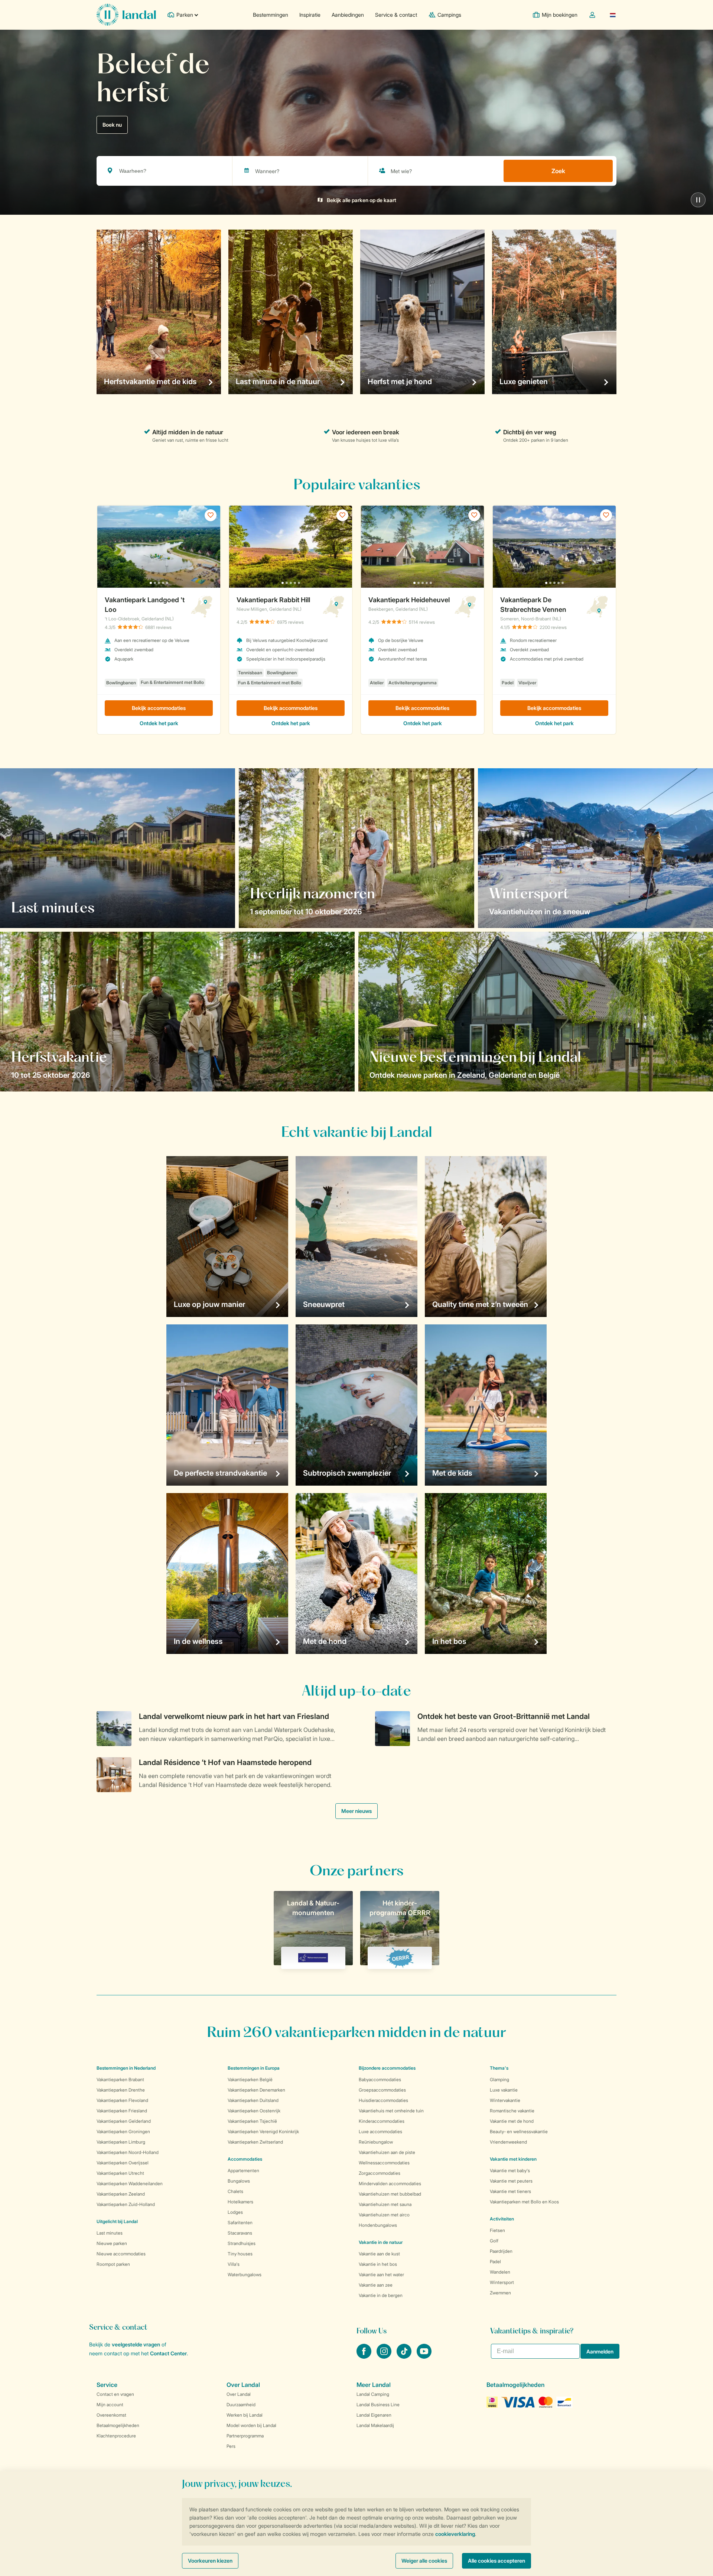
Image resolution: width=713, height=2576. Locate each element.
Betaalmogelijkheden (118, 2425)
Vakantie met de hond (512, 2121)
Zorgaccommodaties (380, 2173)
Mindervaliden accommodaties (390, 2184)
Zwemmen (500, 2293)
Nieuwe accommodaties (121, 2254)
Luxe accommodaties (380, 2131)
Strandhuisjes (242, 2243)
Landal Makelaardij (375, 2425)
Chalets (235, 2191)
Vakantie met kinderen (513, 2159)
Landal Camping (373, 2394)
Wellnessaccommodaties (384, 2163)
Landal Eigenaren (374, 2415)
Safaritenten (240, 2223)
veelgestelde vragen (136, 2344)
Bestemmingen (271, 15)
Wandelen (500, 2272)
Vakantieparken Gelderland (124, 2121)
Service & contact (396, 15)
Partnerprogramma (245, 2436)
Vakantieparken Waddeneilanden (130, 2184)
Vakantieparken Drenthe (121, 2090)
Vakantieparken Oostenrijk (254, 2111)
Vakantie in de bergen (381, 2295)
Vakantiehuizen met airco (384, 2215)
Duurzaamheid (241, 2405)
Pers (231, 2446)
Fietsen (497, 2230)
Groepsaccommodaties (382, 2090)
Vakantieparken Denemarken (256, 2090)
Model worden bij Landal (251, 2425)
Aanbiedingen (348, 15)
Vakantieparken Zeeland (121, 2194)
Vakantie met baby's (510, 2171)
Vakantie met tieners (510, 2191)
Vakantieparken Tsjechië (252, 2121)
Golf (494, 2241)
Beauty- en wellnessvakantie (519, 2131)
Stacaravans (240, 2233)
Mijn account (110, 2405)
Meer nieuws (356, 1811)
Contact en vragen (115, 2394)
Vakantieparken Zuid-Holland (126, 2204)
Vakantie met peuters (511, 2181)
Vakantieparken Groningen (123, 2131)
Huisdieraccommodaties (383, 2100)
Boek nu (112, 125)
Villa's (234, 2264)
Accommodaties (245, 2159)
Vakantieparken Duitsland (253, 2100)
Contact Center (168, 2353)
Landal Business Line (378, 2405)
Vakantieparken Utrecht (120, 2173)
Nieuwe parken (112, 2243)
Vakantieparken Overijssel (123, 2163)
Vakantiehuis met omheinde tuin (391, 2111)
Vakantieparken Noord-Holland (128, 2152)
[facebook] (365, 2356)
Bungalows (239, 2181)
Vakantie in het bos (378, 2264)
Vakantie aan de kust (379, 2254)
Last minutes (110, 2233)
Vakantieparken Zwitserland (255, 2142)
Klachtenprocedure (116, 2436)
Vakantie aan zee (376, 2285)
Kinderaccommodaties (382, 2121)
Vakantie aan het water (381, 2275)
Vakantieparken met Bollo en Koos (524, 2202)
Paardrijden (501, 2251)
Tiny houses (240, 2254)
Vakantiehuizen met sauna (385, 2204)
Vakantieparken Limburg (121, 2142)
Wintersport (502, 2282)
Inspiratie (310, 15)
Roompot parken (113, 2264)
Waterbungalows (245, 2275)
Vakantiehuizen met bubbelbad (390, 2194)
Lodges (235, 2212)
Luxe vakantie (504, 2090)
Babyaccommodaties (380, 2079)
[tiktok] (405, 2356)
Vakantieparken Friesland (122, 2111)
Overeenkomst (111, 2415)
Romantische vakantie (512, 2111)
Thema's (499, 2068)
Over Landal (239, 2394)
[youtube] (424, 2356)
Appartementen (243, 2171)
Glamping (499, 2079)
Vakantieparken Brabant (120, 2079)
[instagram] (385, 2356)
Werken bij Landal (245, 2415)
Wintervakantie (505, 2100)
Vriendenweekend (508, 2142)
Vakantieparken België (250, 2079)
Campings (449, 15)
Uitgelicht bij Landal (117, 2221)
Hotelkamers (240, 2202)
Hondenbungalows (378, 2225)
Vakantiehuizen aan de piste (387, 2152)
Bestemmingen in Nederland (126, 2068)
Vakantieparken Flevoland (122, 2100)
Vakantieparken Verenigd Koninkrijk (263, 2131)
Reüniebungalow (376, 2142)
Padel (495, 2262)
